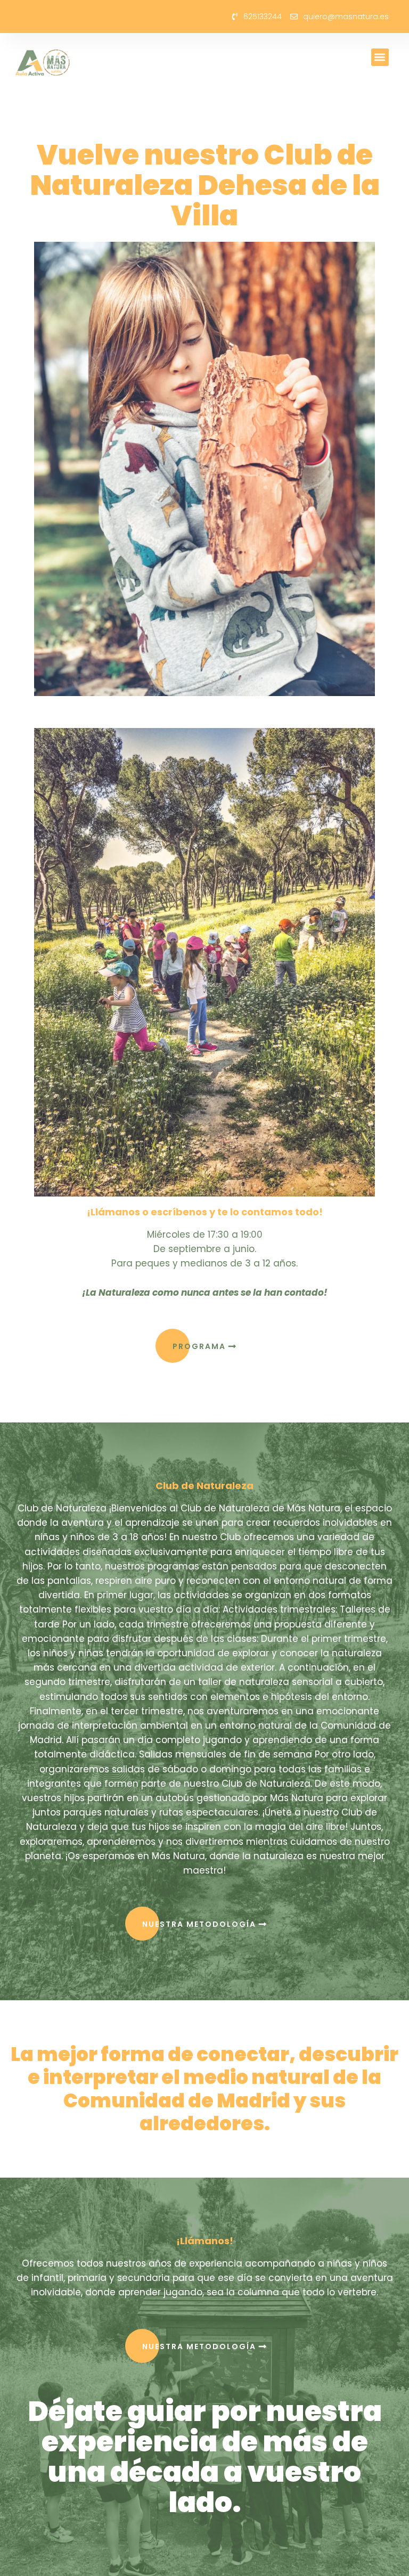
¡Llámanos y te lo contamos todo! (205, 1212)
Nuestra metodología (201, 1924)
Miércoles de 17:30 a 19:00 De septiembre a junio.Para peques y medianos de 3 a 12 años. (205, 1264)
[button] (380, 57)
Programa (201, 1346)
